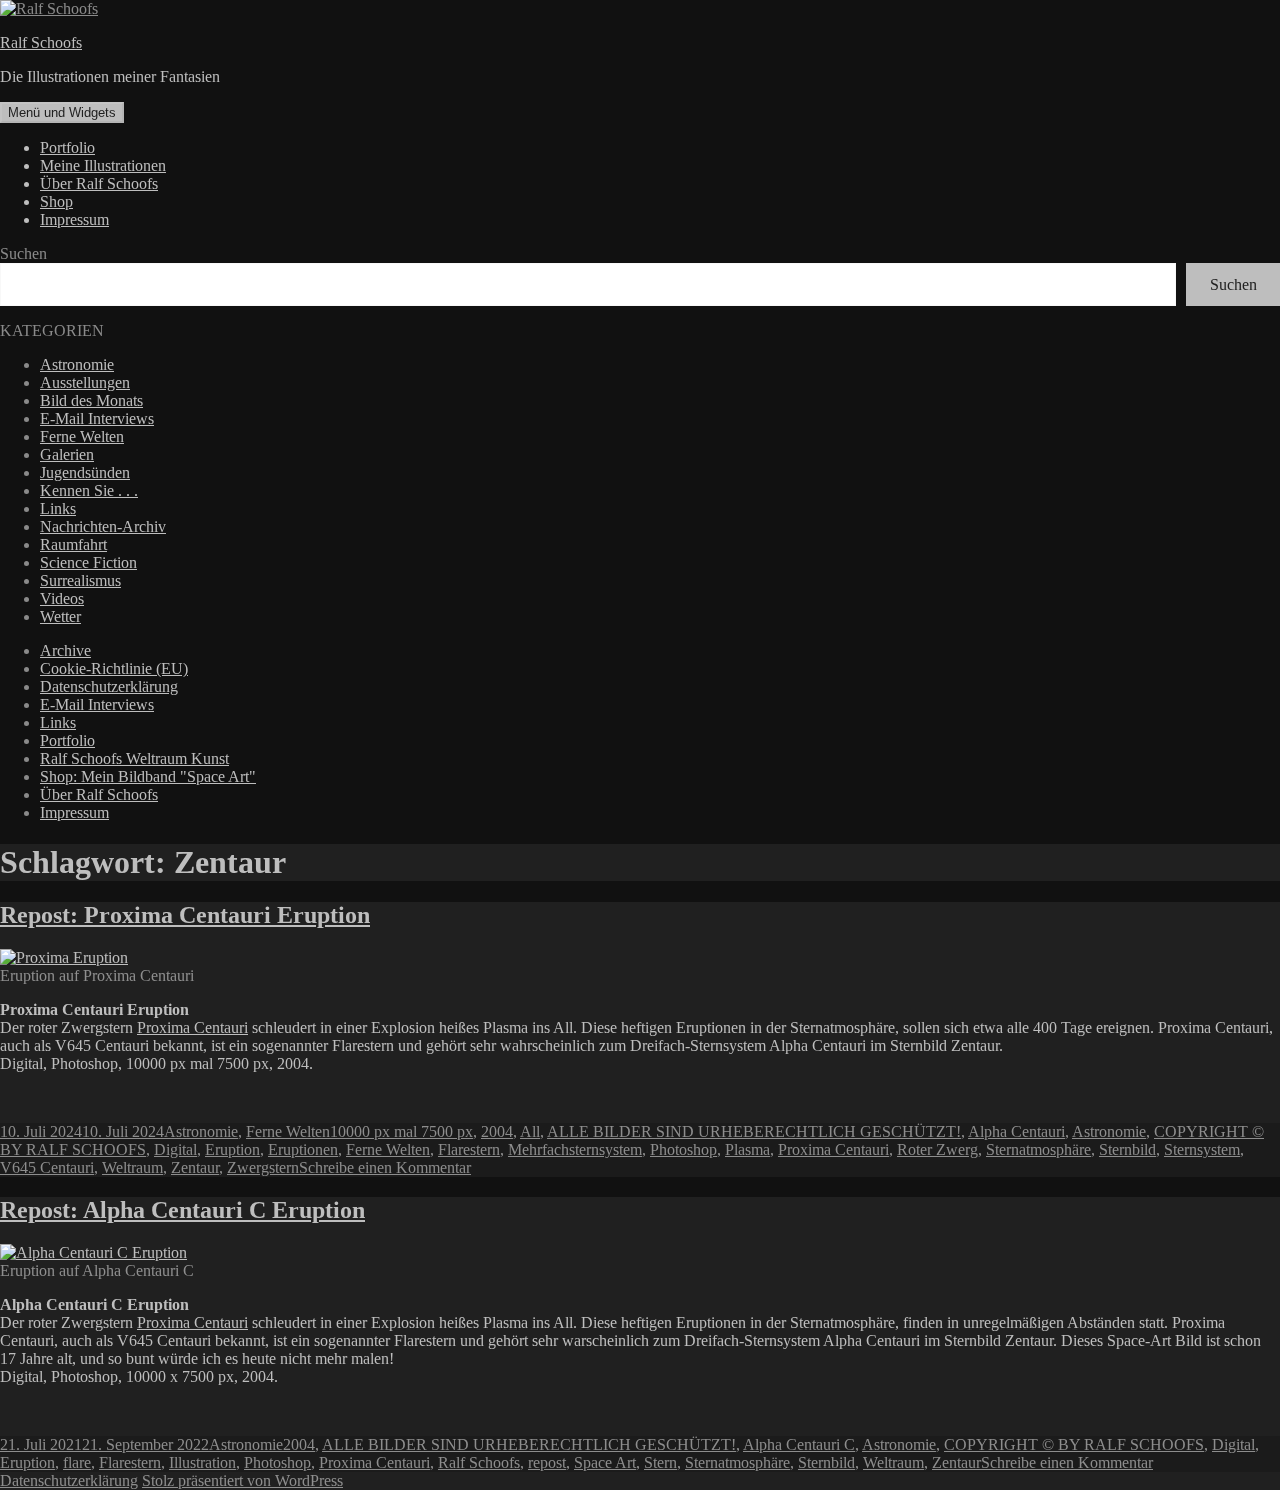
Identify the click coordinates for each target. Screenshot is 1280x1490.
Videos (62, 598)
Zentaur (195, 1167)
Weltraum (132, 1167)
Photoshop (683, 1149)
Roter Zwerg (937, 1149)
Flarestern (469, 1149)
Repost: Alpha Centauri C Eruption (182, 1210)
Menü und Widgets (62, 112)
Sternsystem (1202, 1149)
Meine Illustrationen (103, 165)
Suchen (23, 253)
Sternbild (1127, 1149)
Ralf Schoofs (41, 42)
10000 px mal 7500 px (401, 1131)
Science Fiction (88, 562)
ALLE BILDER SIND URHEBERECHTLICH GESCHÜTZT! (754, 1131)
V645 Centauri (47, 1167)
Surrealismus (80, 580)
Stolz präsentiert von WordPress (242, 1480)
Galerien (67, 454)
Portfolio (67, 147)
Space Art (605, 1462)
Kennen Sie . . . (89, 490)
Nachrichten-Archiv (103, 526)
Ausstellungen (85, 382)
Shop (56, 201)
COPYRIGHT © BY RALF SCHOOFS (1074, 1444)
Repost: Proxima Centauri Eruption (185, 915)
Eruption (232, 1149)
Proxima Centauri (192, 1027)
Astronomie (77, 364)
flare (77, 1462)
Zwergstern (263, 1167)
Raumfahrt (73, 544)
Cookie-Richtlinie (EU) (114, 668)
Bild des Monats (91, 400)
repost (547, 1462)
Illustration (202, 1462)
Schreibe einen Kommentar (385, 1167)
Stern (660, 1462)
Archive (65, 650)
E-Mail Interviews (97, 418)
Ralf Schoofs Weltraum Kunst (134, 758)
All (530, 1131)
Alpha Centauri (1016, 1131)
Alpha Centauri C (799, 1444)
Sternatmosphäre (1038, 1149)
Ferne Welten (82, 436)
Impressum (74, 219)
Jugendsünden (85, 472)
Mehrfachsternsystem (575, 1149)
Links (58, 508)
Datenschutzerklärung (109, 686)
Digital (175, 1149)
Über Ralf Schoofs (99, 183)
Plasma (747, 1149)
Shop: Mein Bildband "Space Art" (148, 776)
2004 (497, 1131)
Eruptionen (303, 1149)
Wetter (60, 616)
